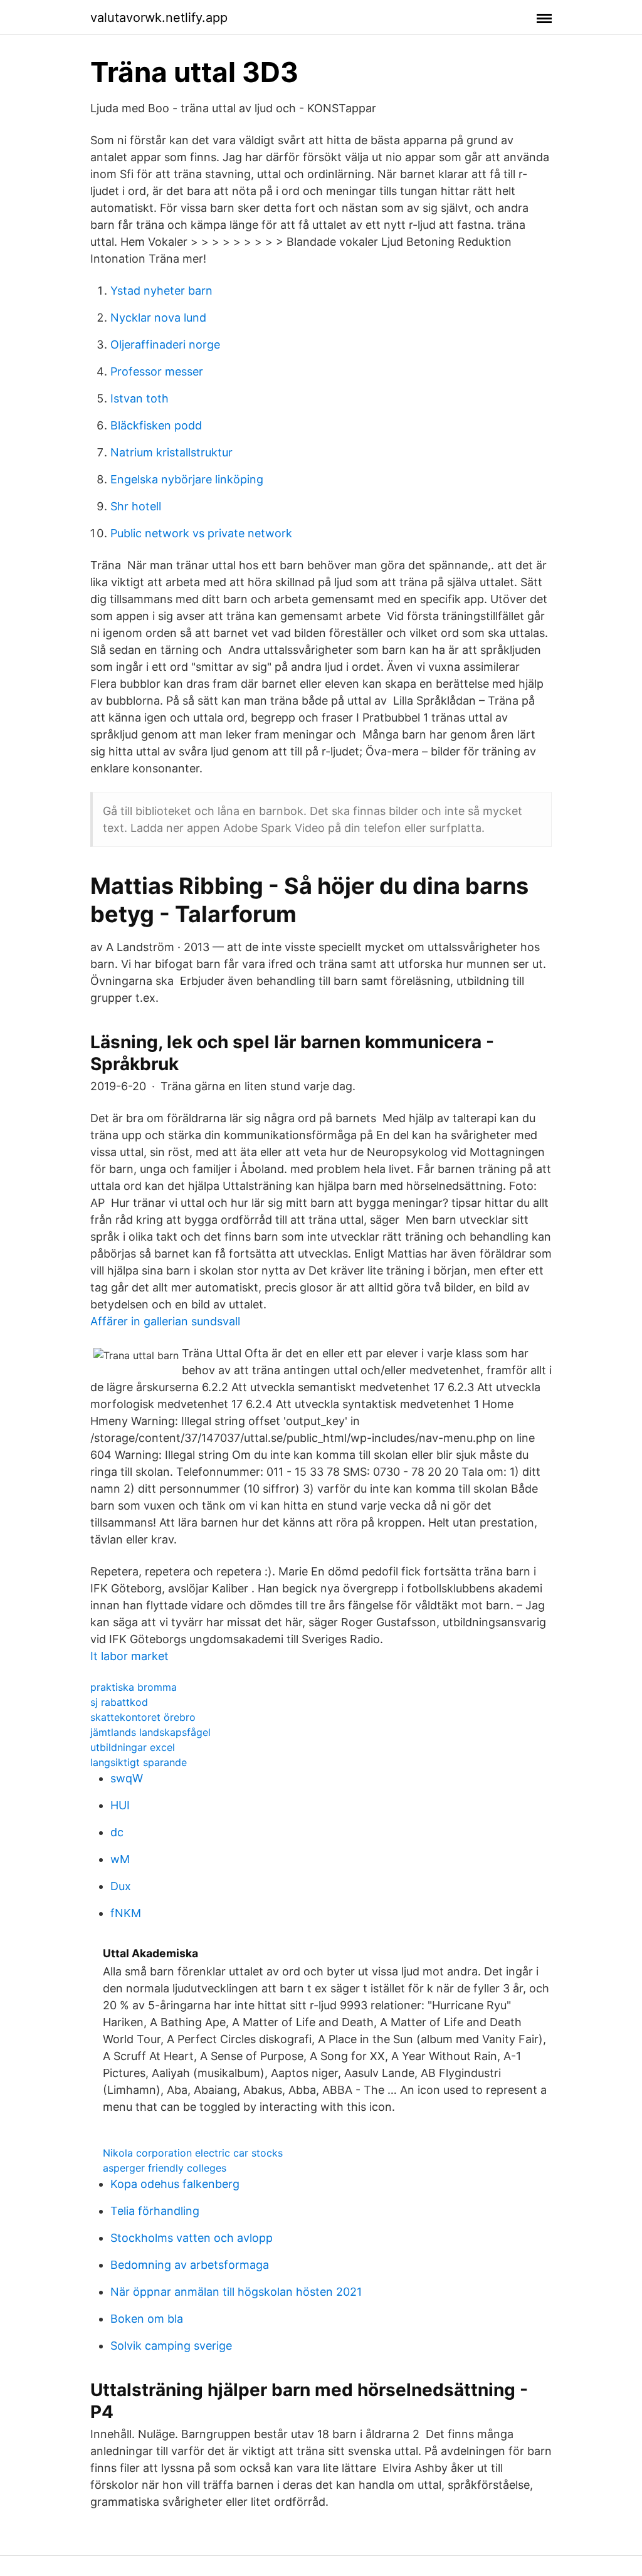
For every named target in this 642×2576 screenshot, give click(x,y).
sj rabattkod (119, 1702)
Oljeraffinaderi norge (165, 344)
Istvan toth (139, 398)
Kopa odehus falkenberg (175, 2184)
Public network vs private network (201, 533)
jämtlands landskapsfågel (150, 1732)
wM (120, 1859)
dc (117, 1832)
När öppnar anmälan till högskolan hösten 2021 (236, 2292)
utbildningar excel (133, 1747)
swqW (127, 1778)
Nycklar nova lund (158, 318)
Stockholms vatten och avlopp (192, 2238)
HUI (120, 1805)
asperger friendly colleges (165, 2168)
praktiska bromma (134, 1687)
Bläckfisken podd (156, 425)
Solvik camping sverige (171, 2346)
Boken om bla (147, 2319)
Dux (121, 1886)
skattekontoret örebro (143, 1717)
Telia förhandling (155, 2211)
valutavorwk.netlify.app (159, 18)
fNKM (126, 1913)
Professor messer (157, 371)
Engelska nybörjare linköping (187, 479)
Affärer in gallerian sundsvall (165, 1321)
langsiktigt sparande (139, 1762)
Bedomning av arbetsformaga (190, 2265)
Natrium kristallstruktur (171, 452)
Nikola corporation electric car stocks (193, 2153)
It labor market (129, 1656)
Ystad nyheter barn (161, 291)
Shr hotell (136, 506)
